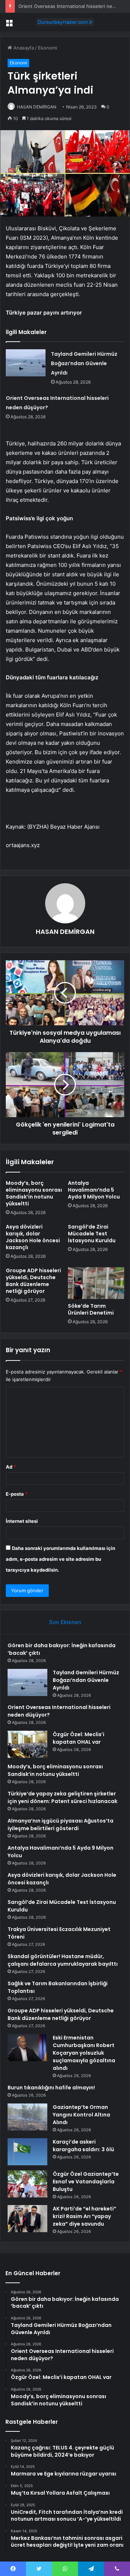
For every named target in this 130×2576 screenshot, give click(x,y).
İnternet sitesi (22, 1521)
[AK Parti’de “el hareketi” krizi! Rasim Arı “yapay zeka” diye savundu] (27, 2219)
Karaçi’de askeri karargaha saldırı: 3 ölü (83, 2146)
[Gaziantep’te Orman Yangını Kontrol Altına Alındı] (27, 2117)
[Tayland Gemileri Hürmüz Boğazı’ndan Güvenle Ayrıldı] (26, 363)
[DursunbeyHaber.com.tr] (65, 22)
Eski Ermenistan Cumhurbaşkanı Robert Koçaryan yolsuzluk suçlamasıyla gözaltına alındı (84, 2053)
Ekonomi (47, 48)
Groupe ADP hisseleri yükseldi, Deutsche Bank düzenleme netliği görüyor (33, 1281)
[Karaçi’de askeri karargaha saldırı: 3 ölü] (27, 2152)
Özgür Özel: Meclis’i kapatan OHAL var (79, 1738)
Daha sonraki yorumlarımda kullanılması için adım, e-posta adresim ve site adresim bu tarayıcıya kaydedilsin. (60, 1559)
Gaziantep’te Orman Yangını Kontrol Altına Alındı (81, 2115)
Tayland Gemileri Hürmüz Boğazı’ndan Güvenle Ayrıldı (84, 363)
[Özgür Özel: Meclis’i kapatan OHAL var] (27, 1744)
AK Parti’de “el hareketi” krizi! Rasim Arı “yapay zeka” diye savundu (84, 2216)
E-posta (17, 1494)
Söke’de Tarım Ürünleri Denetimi (91, 1309)
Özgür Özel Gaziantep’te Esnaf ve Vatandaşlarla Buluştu (86, 2182)
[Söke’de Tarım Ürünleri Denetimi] (96, 1283)
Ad (11, 1467)
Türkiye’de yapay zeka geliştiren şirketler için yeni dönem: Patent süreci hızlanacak (62, 1797)
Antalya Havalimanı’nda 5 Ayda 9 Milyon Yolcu (94, 1190)
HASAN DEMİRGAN (37, 107)
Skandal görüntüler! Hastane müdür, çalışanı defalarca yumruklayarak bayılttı (63, 1960)
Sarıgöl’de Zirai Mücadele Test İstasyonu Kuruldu (92, 1234)
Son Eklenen (65, 1622)
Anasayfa (23, 48)
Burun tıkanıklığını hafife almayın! (51, 2088)
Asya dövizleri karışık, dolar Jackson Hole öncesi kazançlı (33, 1237)
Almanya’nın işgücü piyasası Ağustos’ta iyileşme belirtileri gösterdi (60, 1825)
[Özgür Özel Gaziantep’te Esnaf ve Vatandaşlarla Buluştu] (27, 2184)
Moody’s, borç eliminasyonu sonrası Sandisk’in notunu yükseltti (34, 1193)
